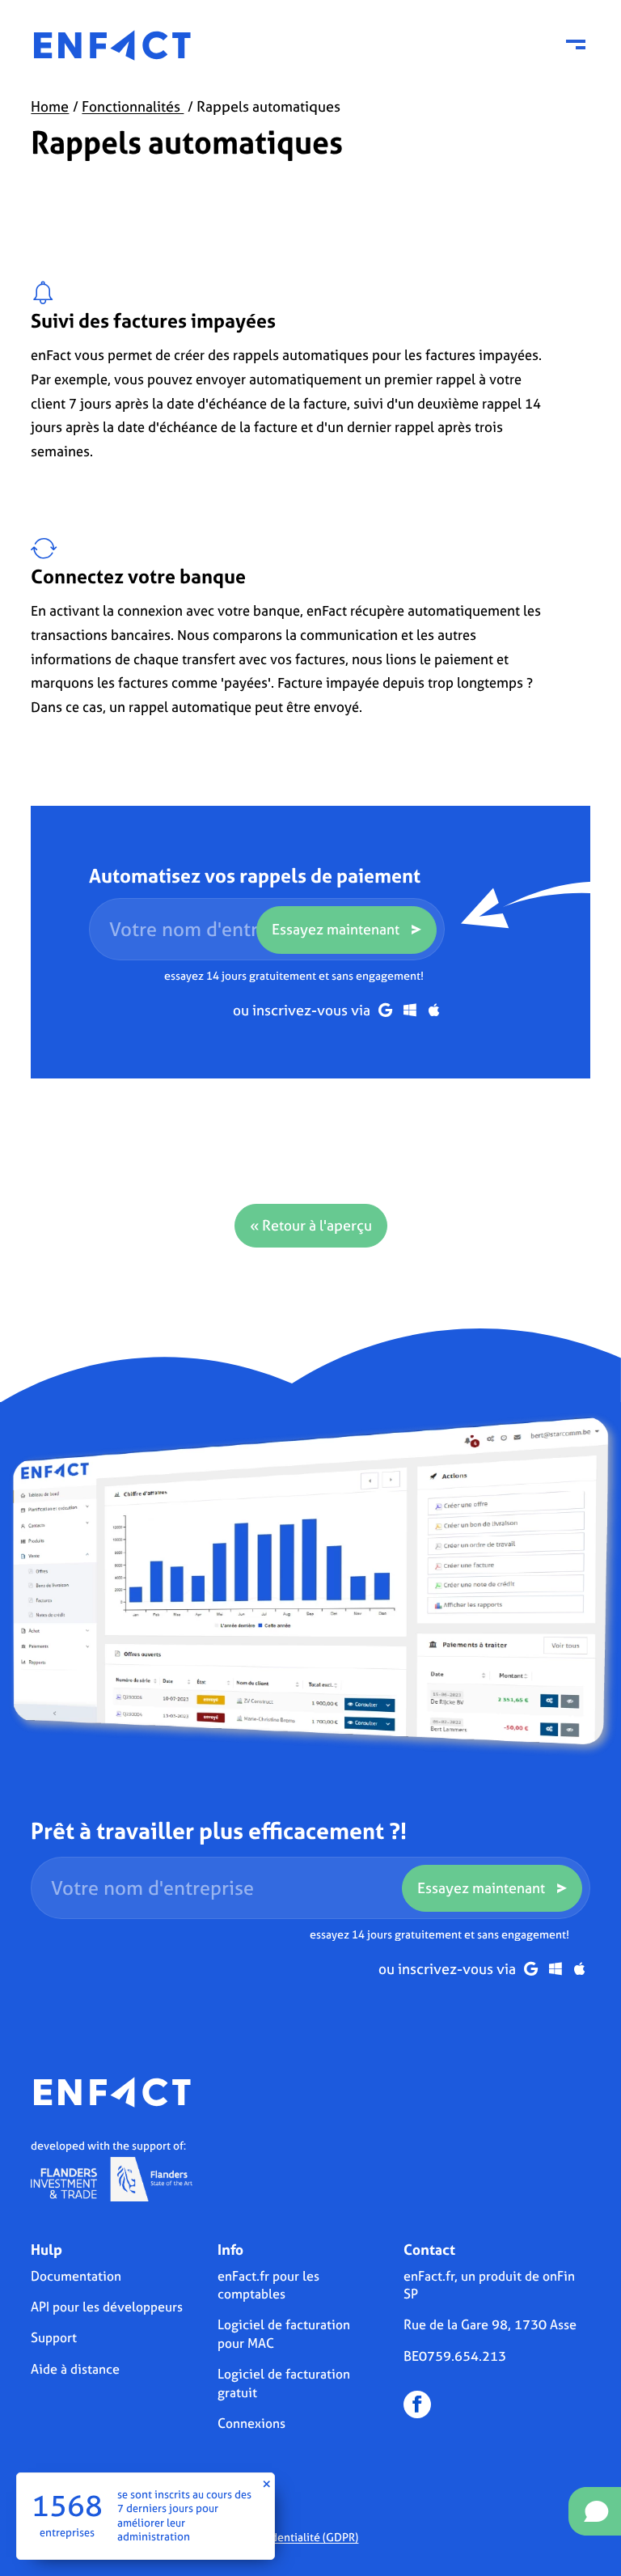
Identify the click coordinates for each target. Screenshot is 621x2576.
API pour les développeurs (107, 2307)
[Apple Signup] (434, 1010)
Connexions (251, 2423)
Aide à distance (75, 2369)
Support (54, 2337)
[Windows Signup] (410, 1010)
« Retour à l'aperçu (311, 1225)
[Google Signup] (385, 1010)
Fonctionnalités (133, 106)
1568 (67, 2506)
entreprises (67, 2533)
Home (50, 106)
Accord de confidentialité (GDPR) (275, 2537)
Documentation (76, 2276)
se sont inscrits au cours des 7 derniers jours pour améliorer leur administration (184, 2516)
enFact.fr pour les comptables (268, 2285)
